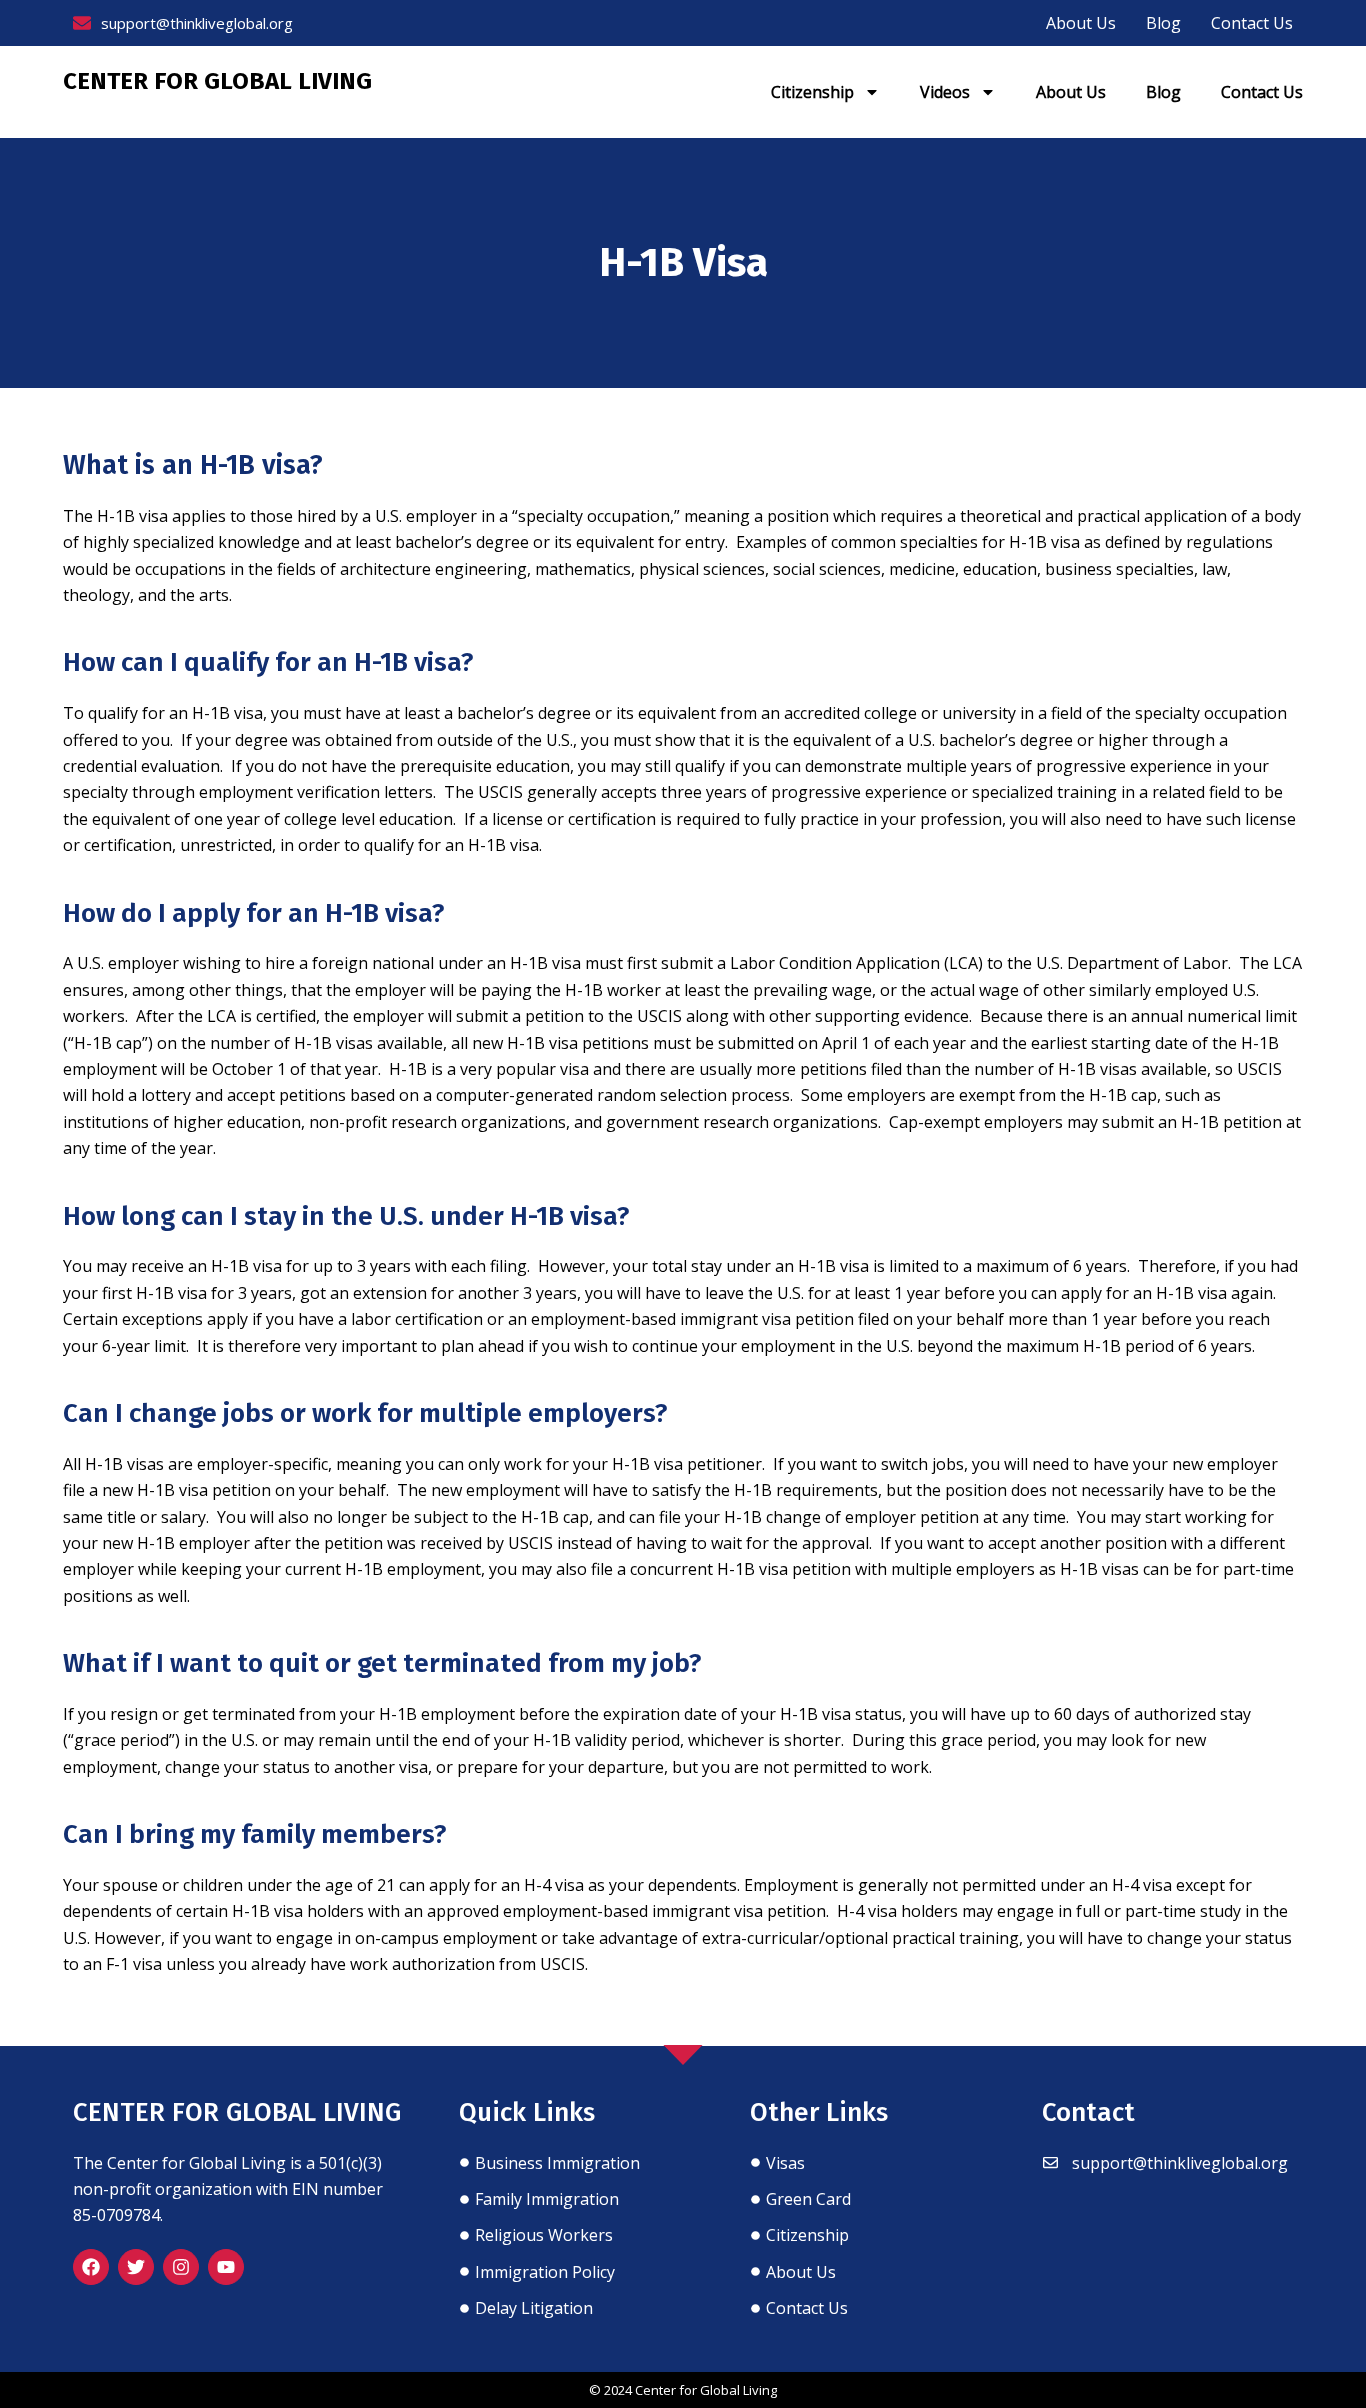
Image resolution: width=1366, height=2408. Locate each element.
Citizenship (812, 92)
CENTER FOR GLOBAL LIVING (217, 81)
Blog (1163, 92)
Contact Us (1262, 92)
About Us (1071, 92)
